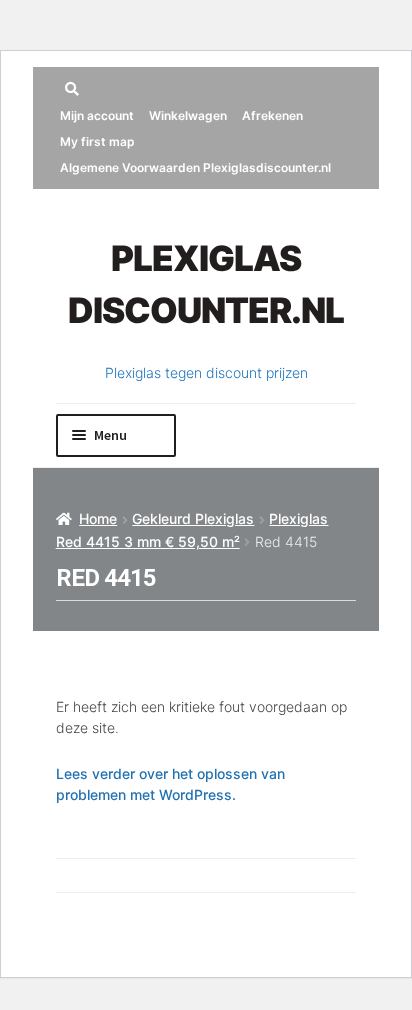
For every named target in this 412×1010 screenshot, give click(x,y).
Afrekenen (272, 115)
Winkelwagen (188, 115)
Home (98, 518)
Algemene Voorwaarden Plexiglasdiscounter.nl (195, 167)
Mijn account (97, 115)
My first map (97, 141)
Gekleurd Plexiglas (193, 518)
